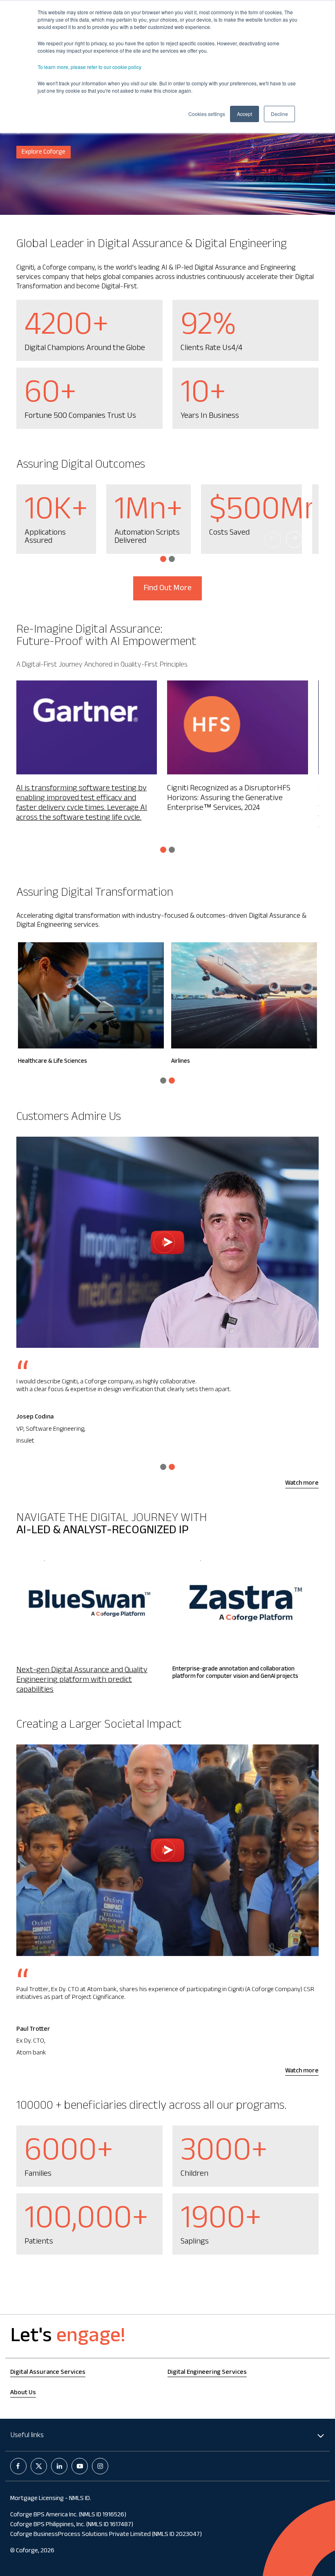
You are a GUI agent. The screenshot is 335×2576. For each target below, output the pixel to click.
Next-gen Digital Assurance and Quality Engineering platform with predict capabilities (82, 1681)
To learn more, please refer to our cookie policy (89, 67)
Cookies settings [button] (207, 114)
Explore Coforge (44, 153)
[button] (163, 559)
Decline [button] (279, 114)
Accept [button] (245, 114)
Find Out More (167, 589)
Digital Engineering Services (207, 2373)
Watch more (302, 1484)
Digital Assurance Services (48, 2373)
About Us (23, 2393)
